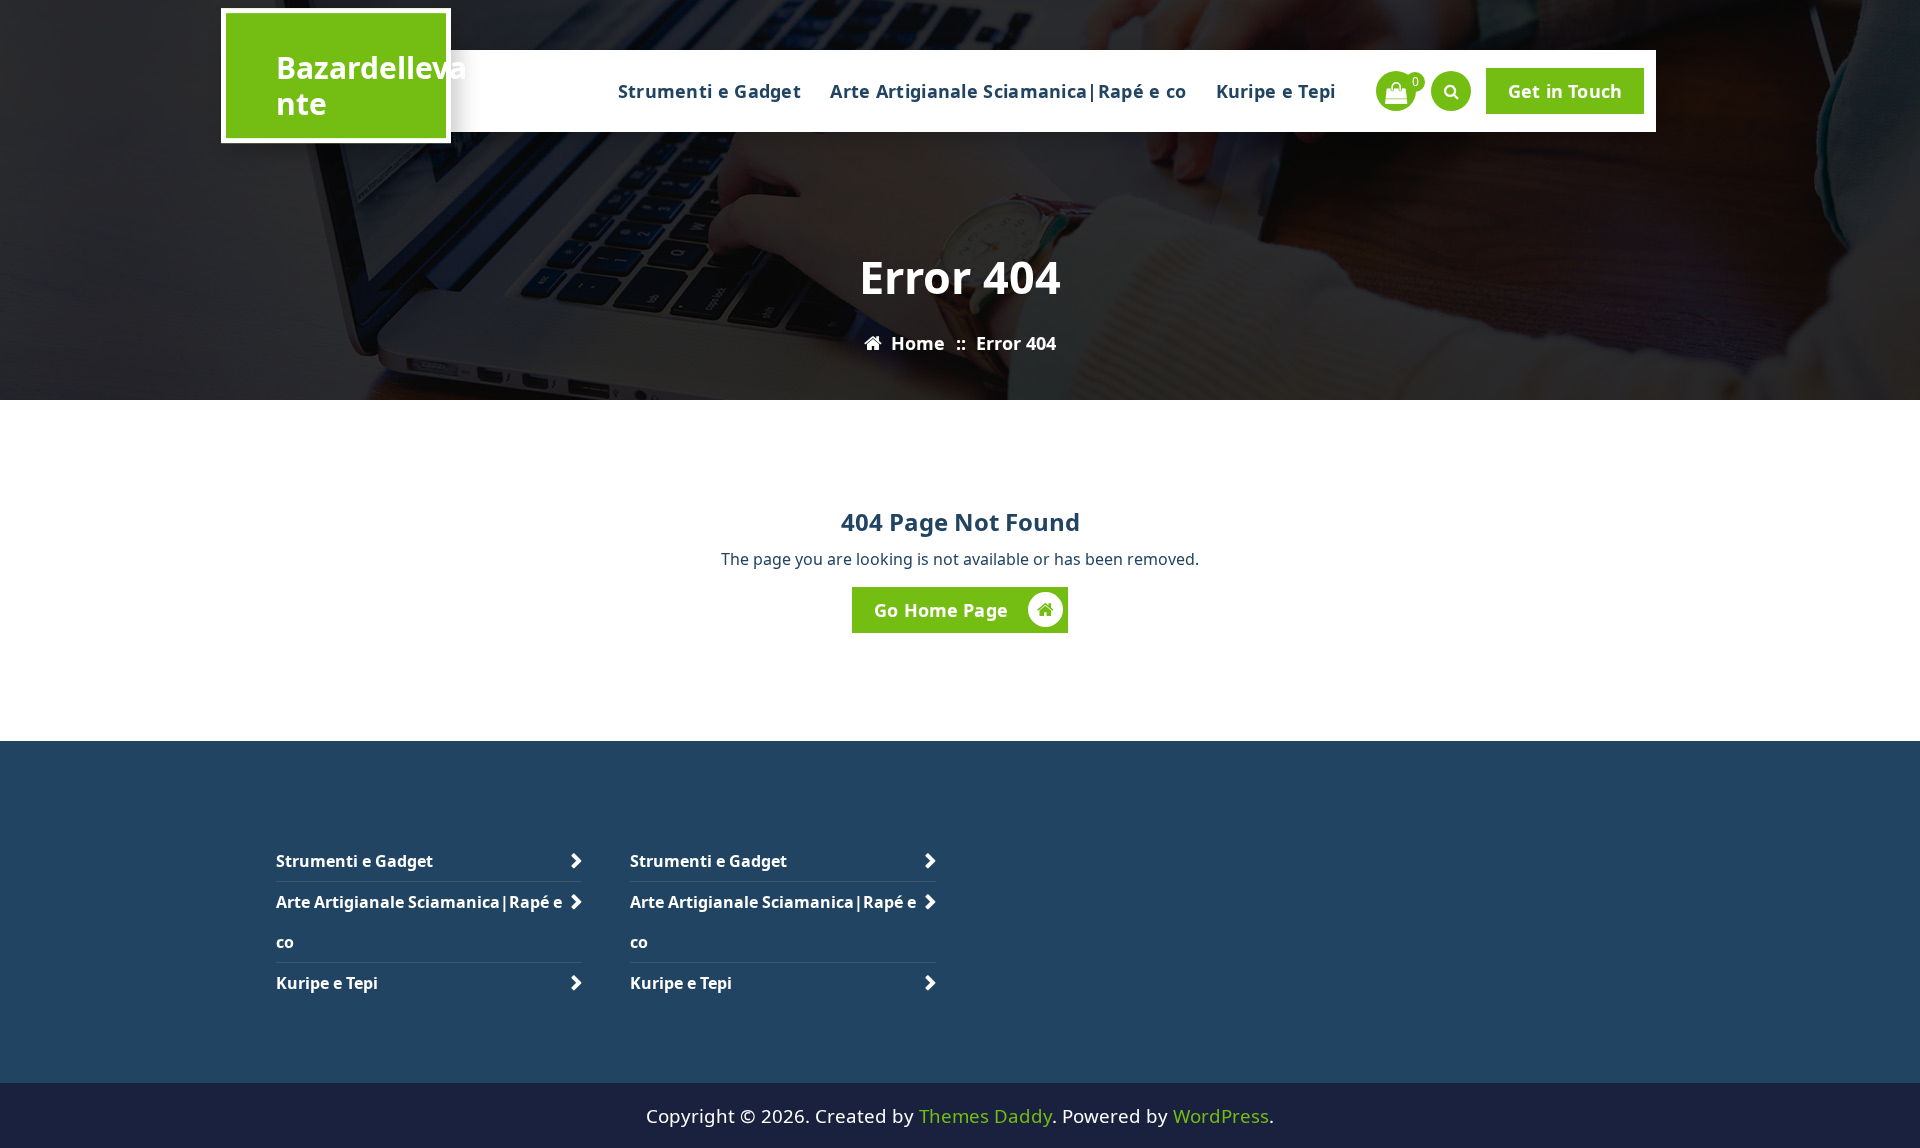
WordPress (1221, 1115)
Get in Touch (1565, 91)
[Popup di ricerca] (1451, 91)
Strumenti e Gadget (709, 91)
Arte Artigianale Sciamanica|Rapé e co (1008, 91)
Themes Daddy (985, 1115)
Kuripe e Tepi (1276, 91)
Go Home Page (941, 610)
